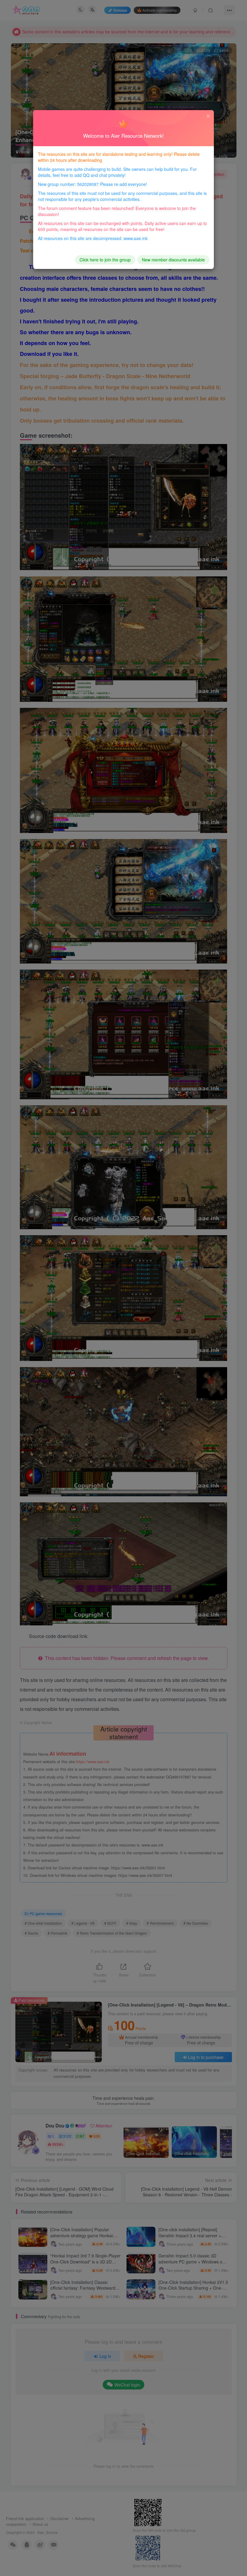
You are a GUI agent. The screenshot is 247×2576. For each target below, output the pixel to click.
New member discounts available (173, 260)
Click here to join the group (105, 260)
